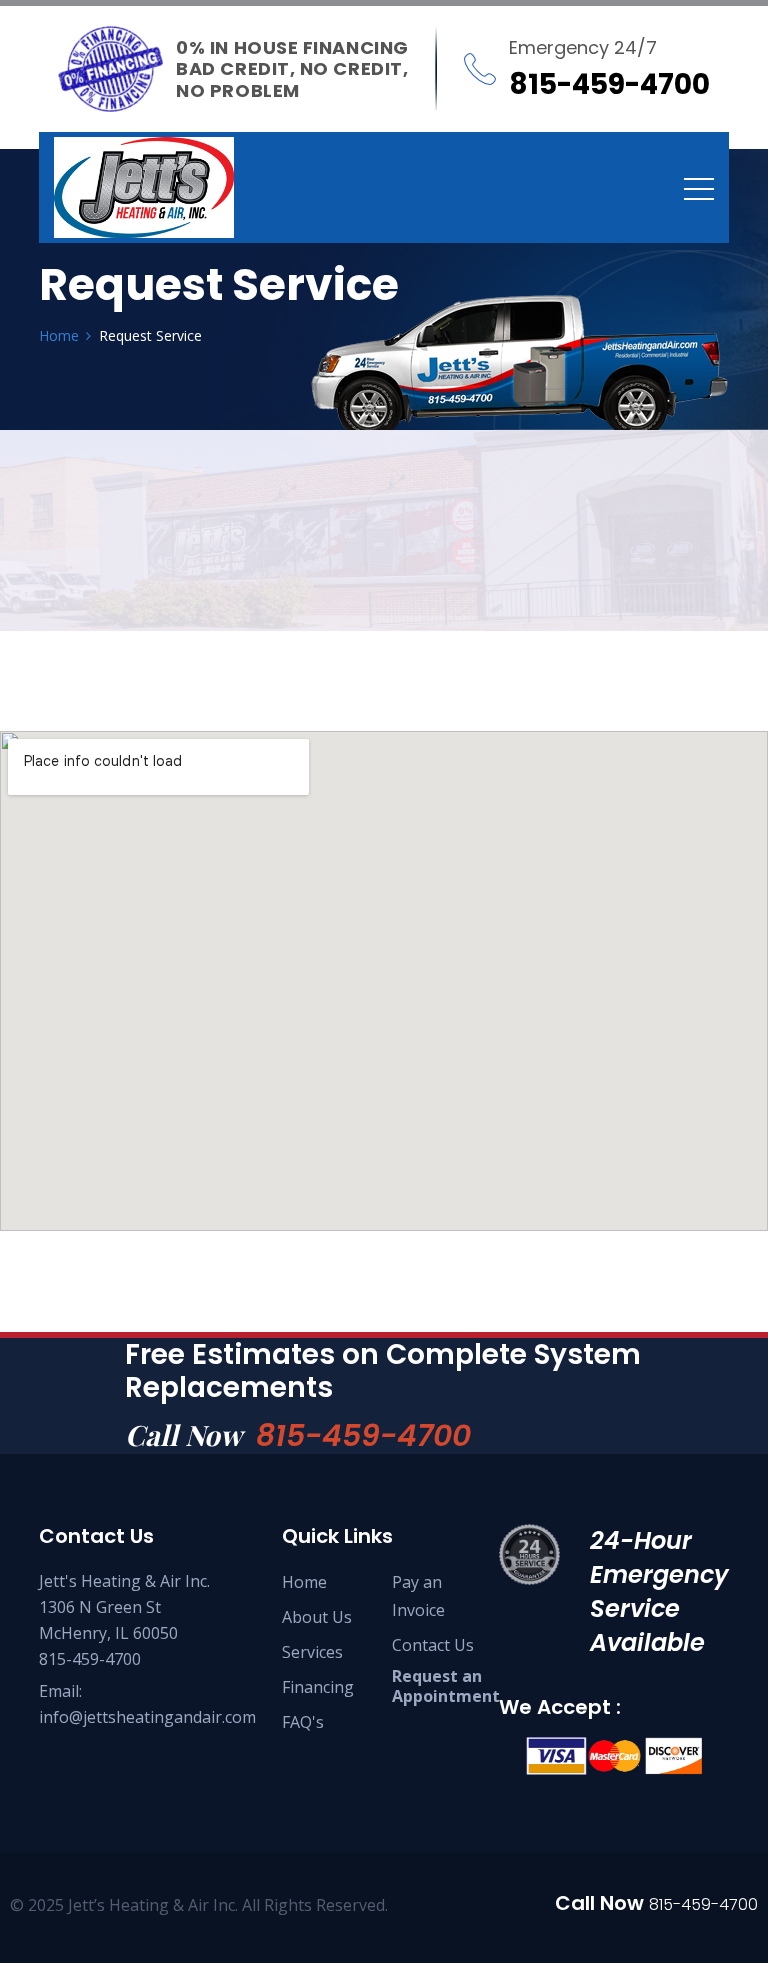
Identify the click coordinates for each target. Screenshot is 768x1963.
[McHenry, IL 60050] (144, 187)
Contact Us (433, 1645)
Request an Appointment (446, 1686)
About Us (317, 1617)
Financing (318, 1687)
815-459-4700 (363, 1435)
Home (304, 1582)
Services (312, 1652)
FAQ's (303, 1722)
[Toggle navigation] (699, 188)
